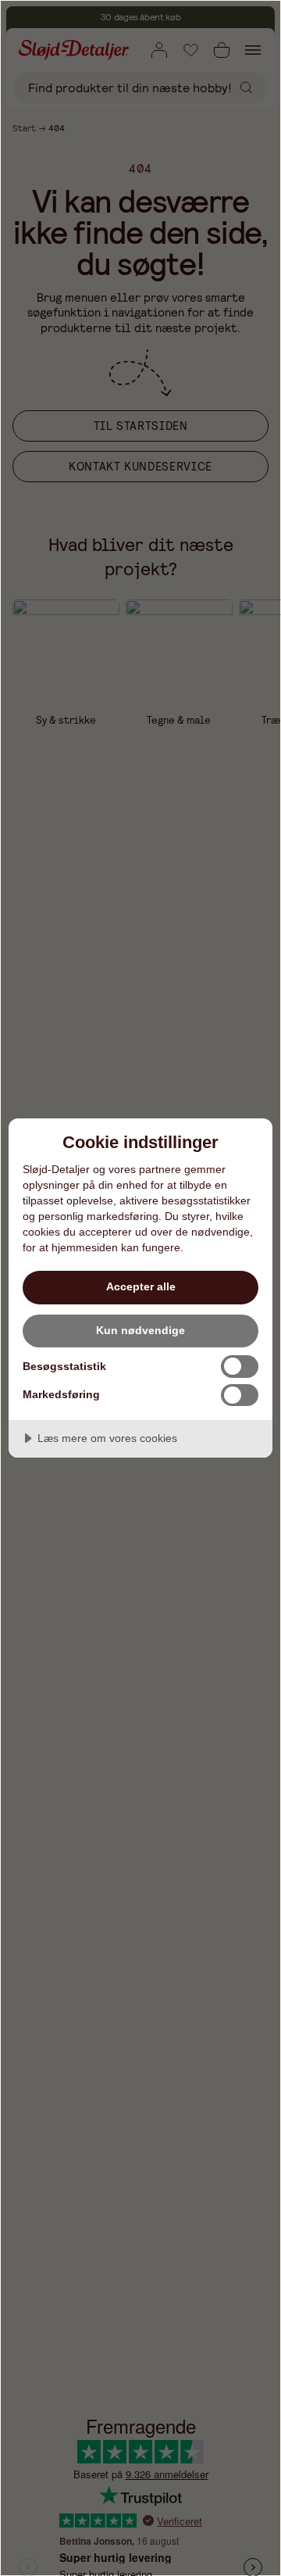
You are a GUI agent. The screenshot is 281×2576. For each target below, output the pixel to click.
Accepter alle (141, 1286)
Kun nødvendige (140, 1330)
